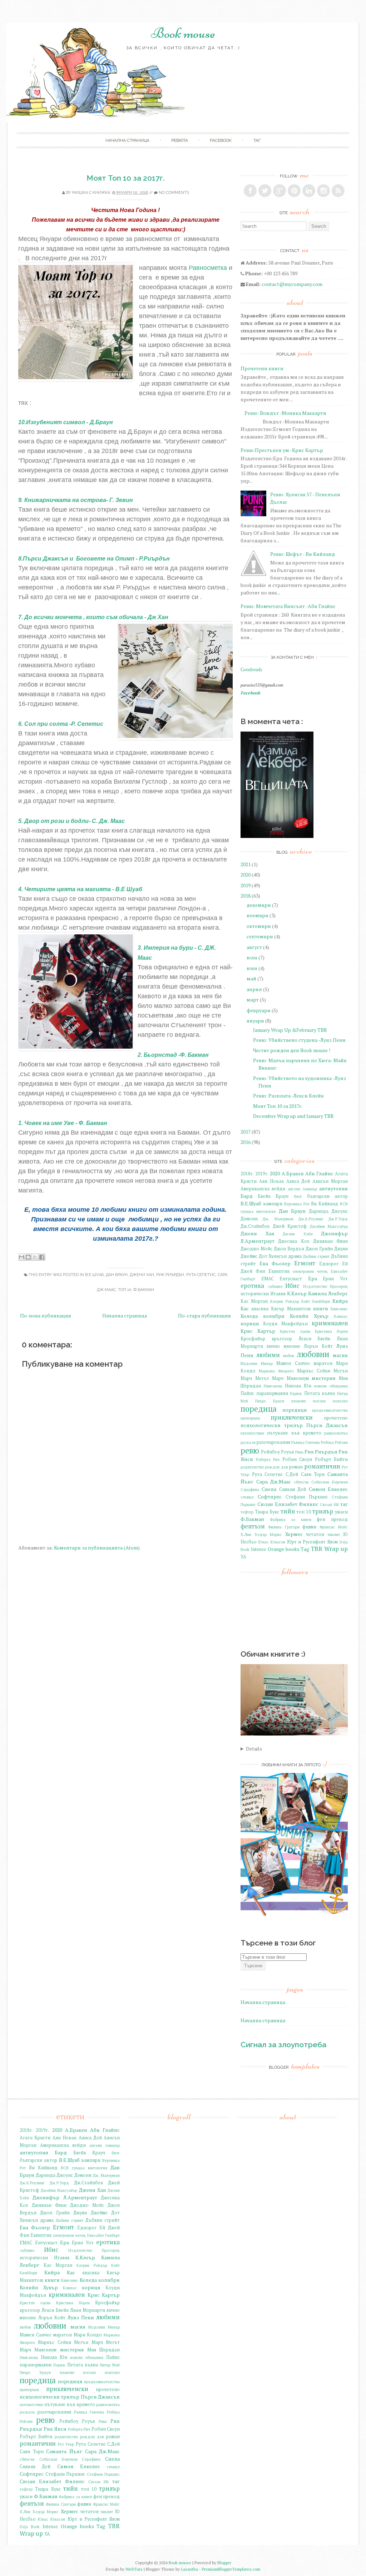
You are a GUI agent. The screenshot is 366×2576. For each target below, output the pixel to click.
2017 (246, 1132)
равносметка (336, 1433)
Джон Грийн (319, 1249)
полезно (340, 1401)
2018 (246, 896)
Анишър (310, 1189)
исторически (255, 1294)
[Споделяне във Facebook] (42, 1257)
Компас (341, 1316)
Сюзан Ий (329, 1504)
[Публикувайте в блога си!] (28, 1257)
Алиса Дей (298, 1181)
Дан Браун (117, 1275)
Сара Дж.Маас (274, 1482)
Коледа (249, 1316)
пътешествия (252, 1433)
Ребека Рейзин (334, 1442)
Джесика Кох (294, 1241)
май (251, 978)
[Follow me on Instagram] (323, 191)
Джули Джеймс (90, 2213)
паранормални (272, 1393)
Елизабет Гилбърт (103, 2235)
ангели (294, 1189)
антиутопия (333, 1188)
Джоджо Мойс (256, 1249)
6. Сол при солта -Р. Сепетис (61, 724)
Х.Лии (246, 1534)
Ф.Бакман (144, 1290)
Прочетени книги (262, 368)
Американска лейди (263, 1189)
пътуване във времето (294, 1433)
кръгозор (282, 1339)
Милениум (298, 1378)
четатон (315, 1534)
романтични (322, 1466)
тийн (288, 1511)
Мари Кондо (88, 2335)
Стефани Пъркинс (307, 1497)
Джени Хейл (298, 1234)
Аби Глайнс (319, 1173)
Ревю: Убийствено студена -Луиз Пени (299, 1040)
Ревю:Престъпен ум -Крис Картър (282, 450)
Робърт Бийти (332, 1459)
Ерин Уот (335, 1279)
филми (309, 1527)
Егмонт (305, 1263)
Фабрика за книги (291, 1519)
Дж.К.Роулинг (311, 1219)
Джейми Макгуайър (329, 1226)
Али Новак (271, 1181)
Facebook (221, 140)
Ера (313, 1278)
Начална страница (125, 1315)
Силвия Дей (293, 1489)
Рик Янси (55, 2429)
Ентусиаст (291, 1279)
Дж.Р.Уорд (338, 1219)
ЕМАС (268, 1279)
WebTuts (134, 2569)
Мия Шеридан (103, 2350)
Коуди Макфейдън (285, 1324)
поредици (295, 1410)
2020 (246, 875)
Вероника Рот (297, 1204)
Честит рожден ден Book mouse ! (292, 1050)
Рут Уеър (66, 2444)
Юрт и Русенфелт (306, 1542)
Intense (259, 1549)
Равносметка (209, 268)
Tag (305, 1549)
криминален (330, 1323)
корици (250, 1323)
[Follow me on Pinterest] (294, 191)
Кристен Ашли (295, 1331)
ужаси (341, 1512)
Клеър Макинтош (291, 1309)
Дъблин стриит (316, 1256)
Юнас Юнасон (272, 1542)
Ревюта (180, 140)
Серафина (250, 1489)
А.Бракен (293, 1173)
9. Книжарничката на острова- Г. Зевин (76, 500)
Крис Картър (258, 1331)
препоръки (250, 1418)
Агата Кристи (35, 2138)
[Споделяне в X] (35, 1257)
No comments (174, 193)
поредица (259, 1409)
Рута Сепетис (201, 1275)
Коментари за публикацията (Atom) (97, 1548)
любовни (313, 1354)
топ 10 (125, 1290)
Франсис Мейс (334, 1527)
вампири (273, 1204)
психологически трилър (272, 1425)
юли (252, 957)
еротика (252, 1286)
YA (243, 1557)
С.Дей (292, 1474)
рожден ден (276, 1467)
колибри (274, 1316)
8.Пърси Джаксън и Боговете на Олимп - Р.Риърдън (94, 559)
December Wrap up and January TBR (293, 1116)
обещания (339, 1386)
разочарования (273, 1442)
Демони (249, 1219)
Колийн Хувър (309, 1316)
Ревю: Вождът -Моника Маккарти (285, 413)
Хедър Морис (268, 1534)
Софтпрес (270, 1497)
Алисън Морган (330, 1181)
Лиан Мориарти (88, 2310)
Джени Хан (142, 1275)
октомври (259, 926)
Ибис (292, 1286)
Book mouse (183, 33)
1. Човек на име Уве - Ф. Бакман (63, 1123)
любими (268, 1355)
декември (259, 905)
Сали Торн (313, 1474)
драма (295, 1256)
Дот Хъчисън (273, 1256)
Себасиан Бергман (330, 1482)
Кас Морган (254, 1301)
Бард (247, 1196)
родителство (252, 1467)
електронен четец (310, 1271)
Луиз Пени (81, 2317)
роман (296, 1467)
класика (260, 1309)
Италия (278, 1294)
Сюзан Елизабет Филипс (288, 1504)
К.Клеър (297, 1293)
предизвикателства (330, 1410)
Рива (299, 1452)
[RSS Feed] (338, 191)
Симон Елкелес (328, 1489)
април (254, 989)
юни (252, 968)
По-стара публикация (204, 1315)
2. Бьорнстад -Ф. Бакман (173, 1055)
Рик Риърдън (170, 1275)
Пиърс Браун (270, 1401)
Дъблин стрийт (103, 2220)
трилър (323, 1511)
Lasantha (189, 2569)
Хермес (294, 1534)
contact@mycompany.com (292, 284)
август (254, 947)
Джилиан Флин (330, 1241)
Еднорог (329, 1264)
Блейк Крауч (273, 1196)
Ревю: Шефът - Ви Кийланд (303, 554)
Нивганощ (273, 1386)
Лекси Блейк (315, 1339)
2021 (246, 864)
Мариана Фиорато (276, 1371)
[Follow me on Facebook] (250, 191)
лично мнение (283, 1346)
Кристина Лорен (331, 1331)
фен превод (332, 1519)
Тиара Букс (267, 1512)
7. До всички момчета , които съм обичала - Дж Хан (93, 617)
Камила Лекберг (328, 1293)
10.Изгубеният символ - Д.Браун (66, 422)
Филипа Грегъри (284, 1527)
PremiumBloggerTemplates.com (231, 2569)
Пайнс (247, 1393)
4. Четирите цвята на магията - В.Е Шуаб (80, 889)
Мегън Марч (88, 2342)
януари (255, 1021)
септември (260, 936)
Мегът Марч (269, 1378)
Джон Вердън (289, 1249)
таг (257, 140)
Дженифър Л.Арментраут (65, 2197)
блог (298, 1196)
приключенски (292, 1417)
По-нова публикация (46, 1315)
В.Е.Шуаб (94, 1275)
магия (340, 1355)
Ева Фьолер (275, 1263)
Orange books (284, 1549)
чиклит (334, 1534)
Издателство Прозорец (326, 1286)
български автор (327, 1196)
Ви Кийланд (325, 1204)
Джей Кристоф (290, 1226)
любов (288, 1355)
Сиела (269, 1489)
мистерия (324, 1378)
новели (320, 1386)
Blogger (224, 2563)
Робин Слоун (297, 1459)
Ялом (333, 1542)
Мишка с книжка (91, 193)
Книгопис (339, 1309)
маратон (323, 1363)
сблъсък (301, 1482)
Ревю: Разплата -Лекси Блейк (288, 1096)
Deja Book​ (30, 2527)
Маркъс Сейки (314, 1371)
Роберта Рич (268, 1459)
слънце (247, 1497)
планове (299, 1401)
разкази (248, 1442)
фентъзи (253, 1526)
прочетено (336, 1418)
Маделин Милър (257, 1363)
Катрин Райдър (285, 1301)
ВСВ (344, 1204)
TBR (316, 1549)
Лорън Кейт (318, 1346)
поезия (319, 1401)
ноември (258, 915)
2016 (246, 1142)
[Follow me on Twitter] (265, 191)
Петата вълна (320, 1393)
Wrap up (336, 1549)
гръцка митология (258, 1211)
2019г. (262, 1174)
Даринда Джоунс (328, 1211)
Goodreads (251, 670)
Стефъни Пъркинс (103, 2474)
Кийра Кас (60, 2272)
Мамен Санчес (293, 1363)
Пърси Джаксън (327, 1425)
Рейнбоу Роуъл (277, 1452)
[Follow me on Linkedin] (309, 191)
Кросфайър (253, 1339)
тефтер (247, 1512)
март (253, 1000)
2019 (246, 885)
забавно (275, 1286)
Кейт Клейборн (316, 1301)
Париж (296, 1393)
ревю (250, 1450)
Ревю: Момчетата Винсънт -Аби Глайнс (288, 606)
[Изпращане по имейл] (21, 1257)
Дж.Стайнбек (255, 1226)
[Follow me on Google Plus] (280, 191)
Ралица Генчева (306, 1442)
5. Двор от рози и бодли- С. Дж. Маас (71, 821)
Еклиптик (279, 1271)
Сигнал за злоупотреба (283, 2045)
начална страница (127, 140)
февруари (259, 1010)
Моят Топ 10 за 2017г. (126, 178)
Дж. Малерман (278, 1219)
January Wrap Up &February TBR (290, 1030)
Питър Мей (110, 2365)
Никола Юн (298, 1386)
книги (321, 1308)
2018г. (247, 1174)
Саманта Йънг (64, 2451)
